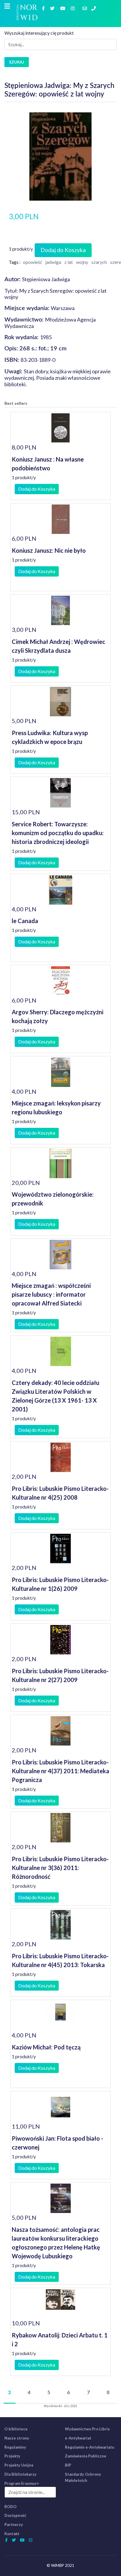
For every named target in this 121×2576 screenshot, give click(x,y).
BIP (68, 2465)
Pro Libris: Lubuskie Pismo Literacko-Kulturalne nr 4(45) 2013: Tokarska (60, 1960)
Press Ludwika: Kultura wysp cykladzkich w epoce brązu (50, 737)
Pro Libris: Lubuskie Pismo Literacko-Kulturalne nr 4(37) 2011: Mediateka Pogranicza (60, 1771)
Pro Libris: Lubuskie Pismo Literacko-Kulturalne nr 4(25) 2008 (60, 1493)
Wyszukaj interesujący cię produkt (39, 33)
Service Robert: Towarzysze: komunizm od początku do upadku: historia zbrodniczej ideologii (58, 833)
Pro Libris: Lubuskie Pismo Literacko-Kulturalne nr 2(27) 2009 (60, 1675)
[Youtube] (63, 8)
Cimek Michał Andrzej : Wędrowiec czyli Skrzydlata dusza (58, 646)
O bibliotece (16, 2429)
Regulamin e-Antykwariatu (90, 2447)
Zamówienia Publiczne (86, 2456)
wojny (82, 262)
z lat (69, 262)
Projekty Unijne (19, 2465)
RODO (10, 2507)
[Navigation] (7, 6)
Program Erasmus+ (22, 2483)
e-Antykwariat (78, 2438)
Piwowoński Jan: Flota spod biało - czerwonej (57, 2143)
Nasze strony (17, 2438)
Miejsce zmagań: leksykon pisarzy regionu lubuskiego (56, 1108)
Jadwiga (53, 262)
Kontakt (12, 2534)
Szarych (99, 262)
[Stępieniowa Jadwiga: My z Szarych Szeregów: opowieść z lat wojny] (60, 156)
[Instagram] (73, 8)
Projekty (12, 2456)
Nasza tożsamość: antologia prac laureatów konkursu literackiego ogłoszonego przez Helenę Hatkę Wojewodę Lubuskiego (56, 2243)
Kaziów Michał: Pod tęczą (46, 2047)
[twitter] (53, 8)
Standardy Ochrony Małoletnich (83, 2477)
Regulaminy (15, 2447)
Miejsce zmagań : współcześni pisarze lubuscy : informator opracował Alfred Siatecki (51, 1294)
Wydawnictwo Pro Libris (87, 2429)
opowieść (32, 262)
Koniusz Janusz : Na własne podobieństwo (48, 464)
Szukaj (17, 62)
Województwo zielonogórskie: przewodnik (53, 1199)
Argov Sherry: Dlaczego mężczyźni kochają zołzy (58, 1016)
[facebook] (44, 8)
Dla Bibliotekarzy (20, 2474)
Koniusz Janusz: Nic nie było (49, 550)
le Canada (25, 921)
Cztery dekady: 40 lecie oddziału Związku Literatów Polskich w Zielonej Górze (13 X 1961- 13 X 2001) (56, 1396)
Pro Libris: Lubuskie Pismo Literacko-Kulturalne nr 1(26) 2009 (60, 1584)
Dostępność (15, 2515)
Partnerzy (14, 2525)
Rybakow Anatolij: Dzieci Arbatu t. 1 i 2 (60, 2339)
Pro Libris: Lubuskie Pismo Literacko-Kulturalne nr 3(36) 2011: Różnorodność (60, 1868)
